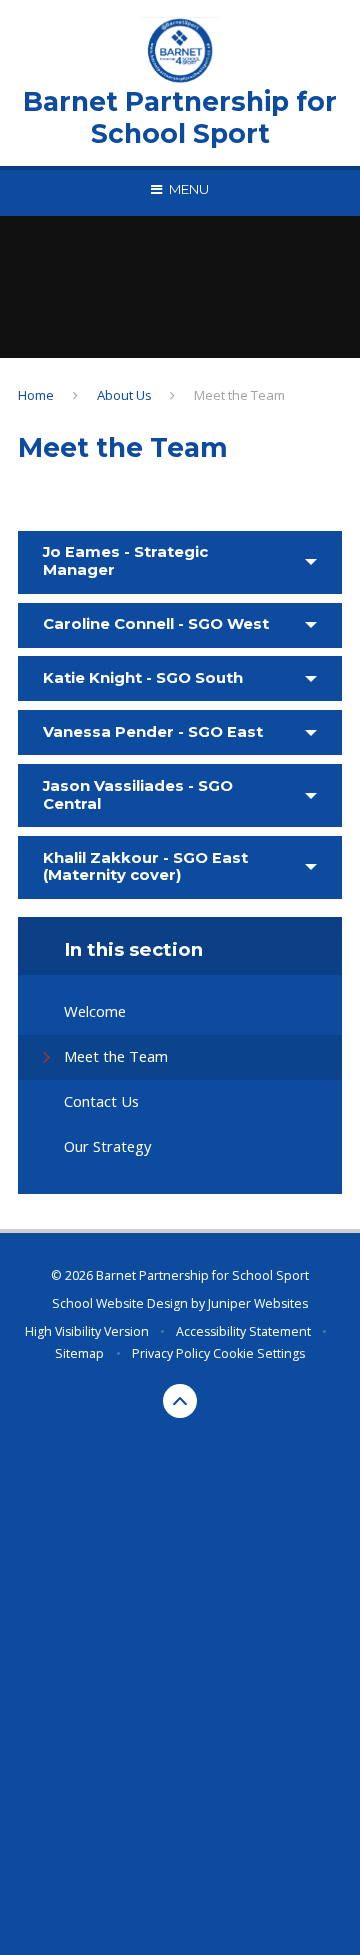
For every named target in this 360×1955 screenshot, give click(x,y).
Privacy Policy (171, 1353)
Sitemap (79, 1353)
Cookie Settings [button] (259, 1353)
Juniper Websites (258, 1303)
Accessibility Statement (243, 1331)
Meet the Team (239, 395)
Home (36, 395)
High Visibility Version (87, 1331)
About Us (124, 395)
